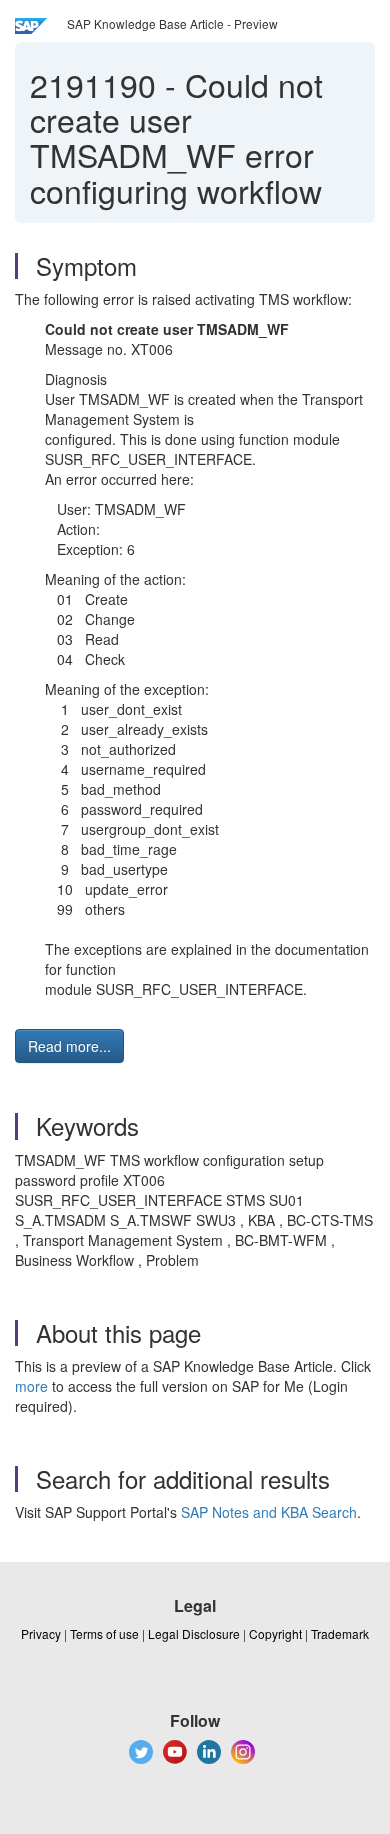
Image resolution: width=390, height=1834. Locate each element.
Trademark (340, 1633)
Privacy (41, 1633)
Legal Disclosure (194, 1633)
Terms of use (104, 1633)
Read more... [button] (69, 1046)
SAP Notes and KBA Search (269, 1512)
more (31, 1386)
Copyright (275, 1633)
